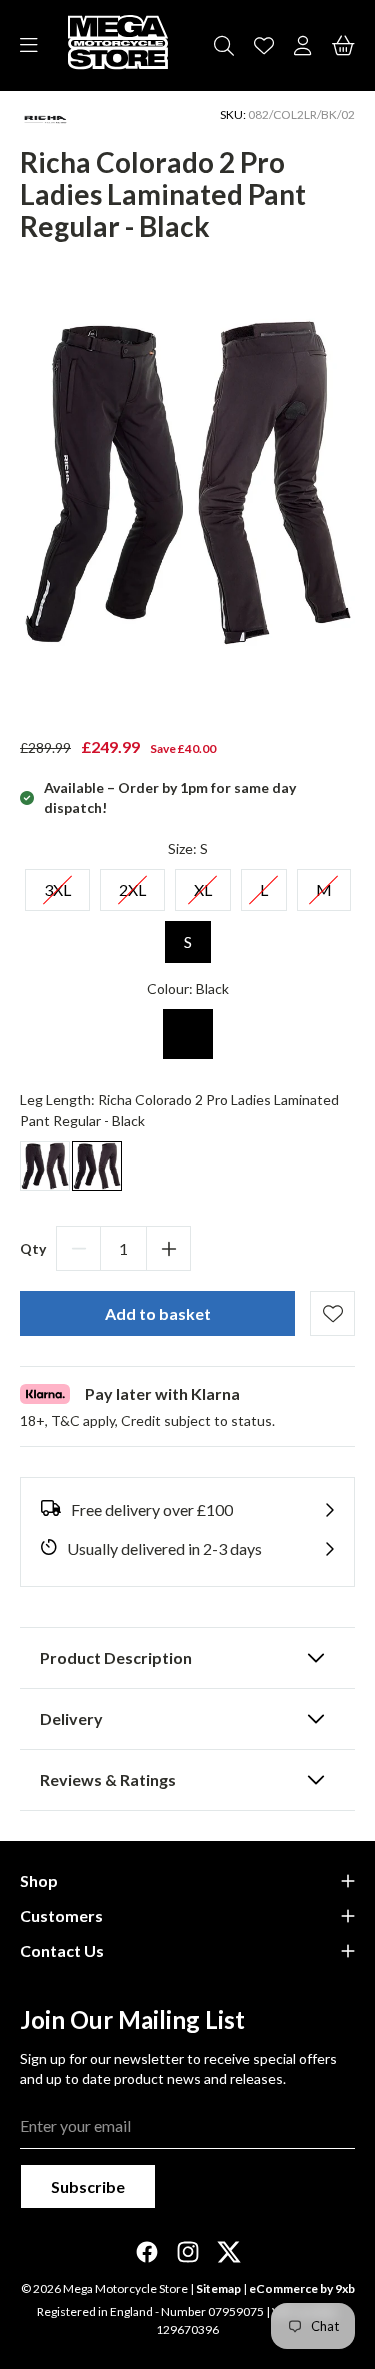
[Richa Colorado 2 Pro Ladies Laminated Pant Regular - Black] (97, 1166)
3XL (57, 884)
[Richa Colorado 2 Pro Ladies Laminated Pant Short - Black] (45, 1166)
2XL (132, 884)
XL (203, 884)
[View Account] (303, 46)
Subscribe (88, 2186)
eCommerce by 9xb (302, 2288)
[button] (187, 1510)
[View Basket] (343, 46)
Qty (33, 1248)
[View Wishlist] (264, 46)
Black (188, 1034)
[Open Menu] (29, 46)
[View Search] (224, 46)
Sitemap (218, 2288)
